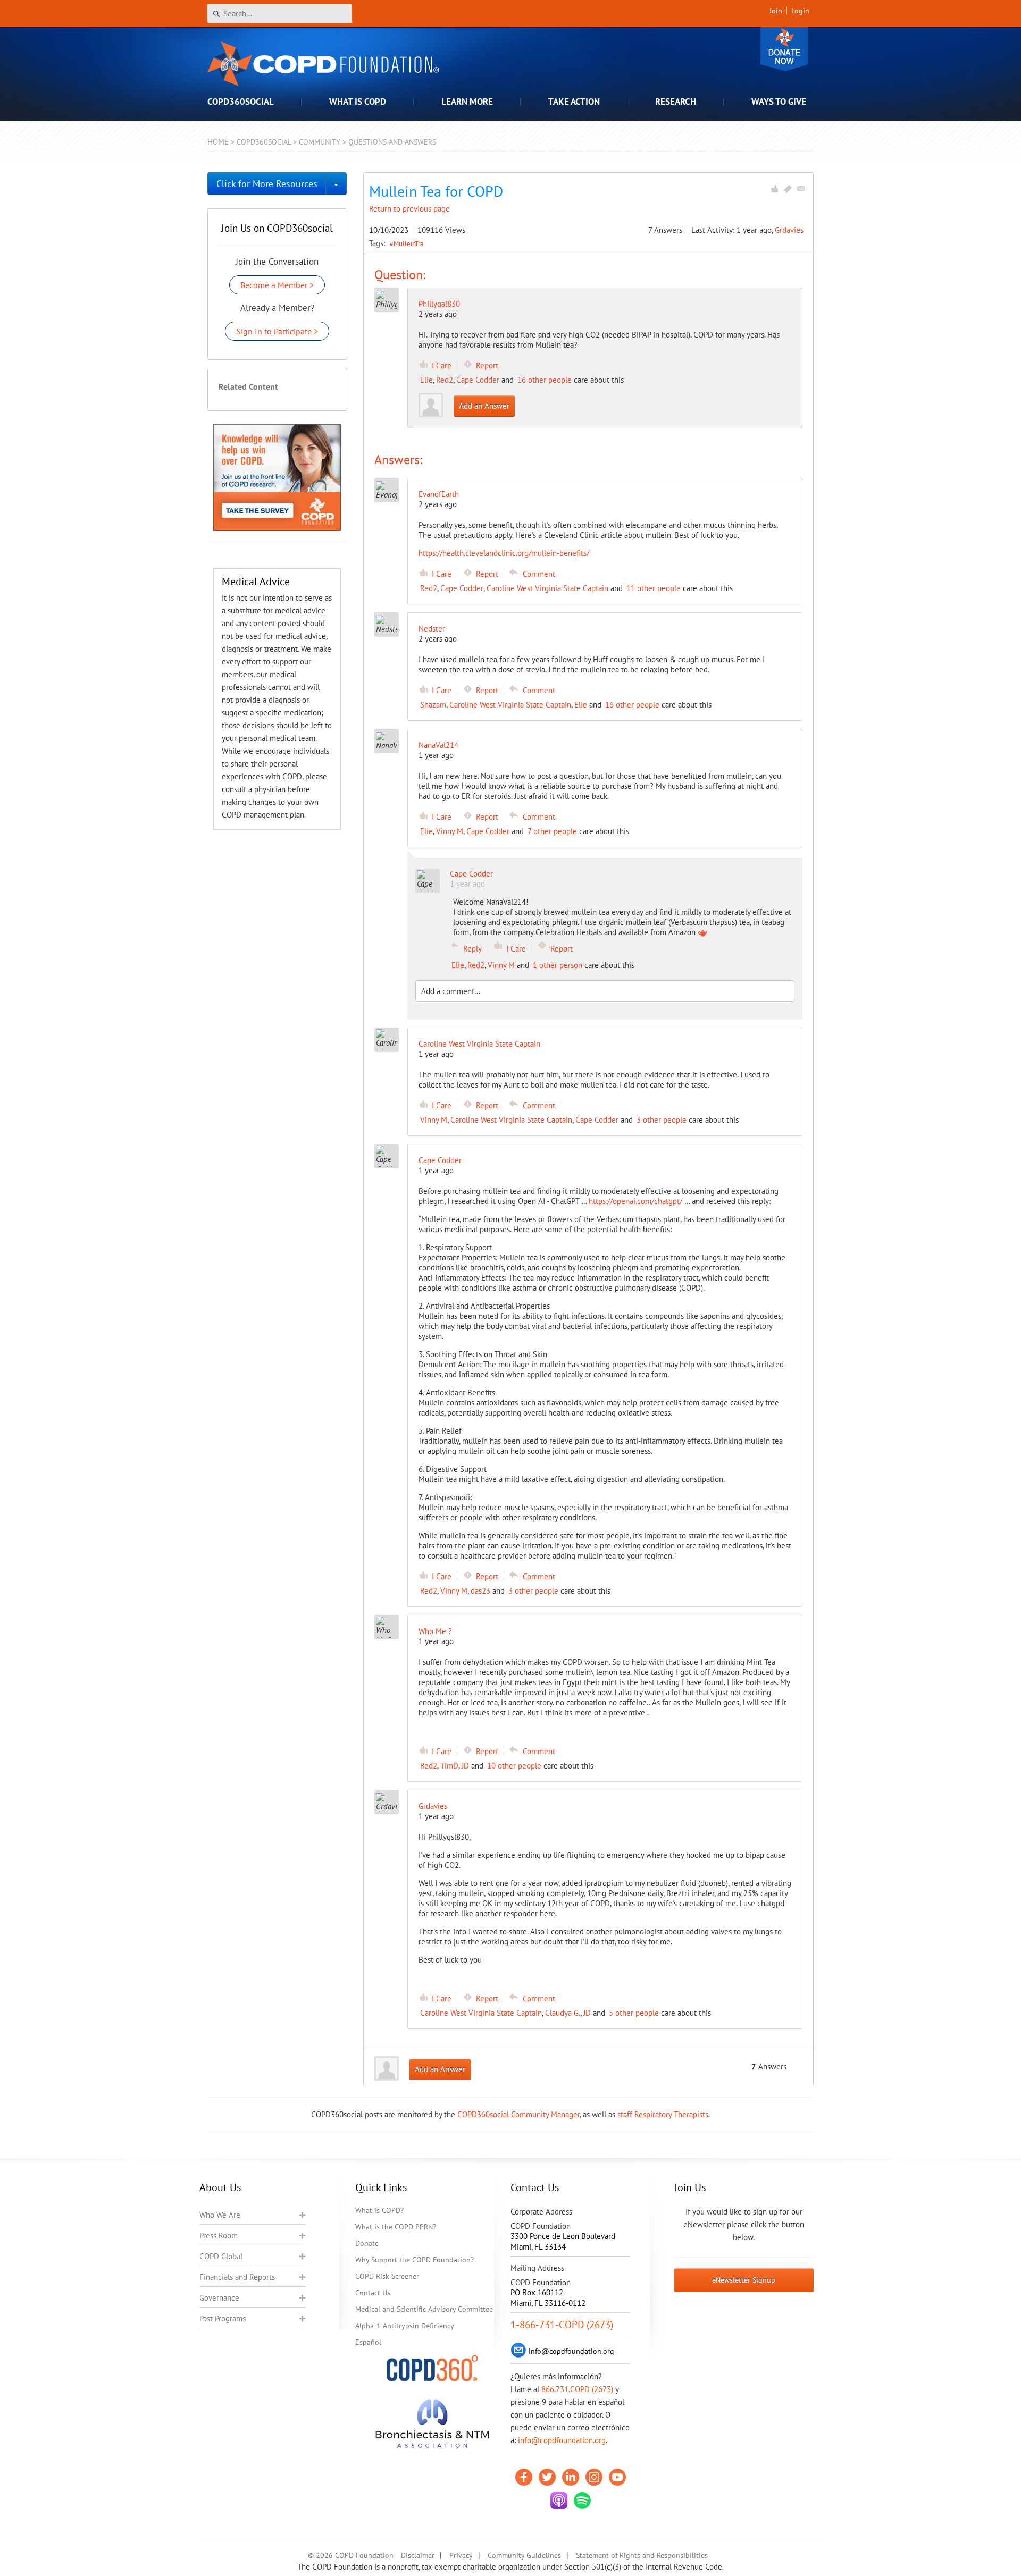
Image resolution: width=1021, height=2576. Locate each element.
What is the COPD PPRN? (396, 2227)
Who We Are (220, 2215)
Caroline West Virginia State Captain (547, 588)
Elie (426, 380)
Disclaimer (418, 2555)
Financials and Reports (237, 2277)
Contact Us (373, 2293)
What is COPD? (379, 2210)
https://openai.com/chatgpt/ (635, 1201)
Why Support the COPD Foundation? (415, 2260)
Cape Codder (478, 380)
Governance (219, 2298)
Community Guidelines (524, 2555)
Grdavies (789, 230)
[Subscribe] (801, 189)
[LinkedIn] (571, 2477)
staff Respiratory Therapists (663, 2114)
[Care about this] (774, 189)
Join (776, 11)
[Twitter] (547, 2477)
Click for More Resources (267, 184)
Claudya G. (563, 2013)
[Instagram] (594, 2477)
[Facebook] (524, 2477)
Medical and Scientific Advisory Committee (424, 2309)
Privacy (461, 2555)
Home (218, 142)
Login (800, 11)
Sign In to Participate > (277, 331)
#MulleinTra (407, 243)
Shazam (433, 705)
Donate (784, 49)
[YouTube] (617, 2477)
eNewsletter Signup (744, 2280)
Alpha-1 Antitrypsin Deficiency (405, 2326)
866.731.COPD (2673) (577, 2389)
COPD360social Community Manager (518, 2114)
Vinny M (450, 831)
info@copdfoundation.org (562, 2440)
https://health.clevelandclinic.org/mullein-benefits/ (504, 553)
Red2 (445, 380)
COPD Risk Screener (387, 2276)
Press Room (219, 2236)
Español (368, 2342)
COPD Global (221, 2256)
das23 (480, 1591)
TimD (449, 1766)
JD (465, 1766)
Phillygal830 (439, 304)
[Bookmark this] (788, 189)
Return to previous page (409, 209)
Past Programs (223, 2318)
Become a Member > (277, 285)
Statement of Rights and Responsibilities (642, 2555)
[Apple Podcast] (559, 2501)
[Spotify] (582, 2501)
